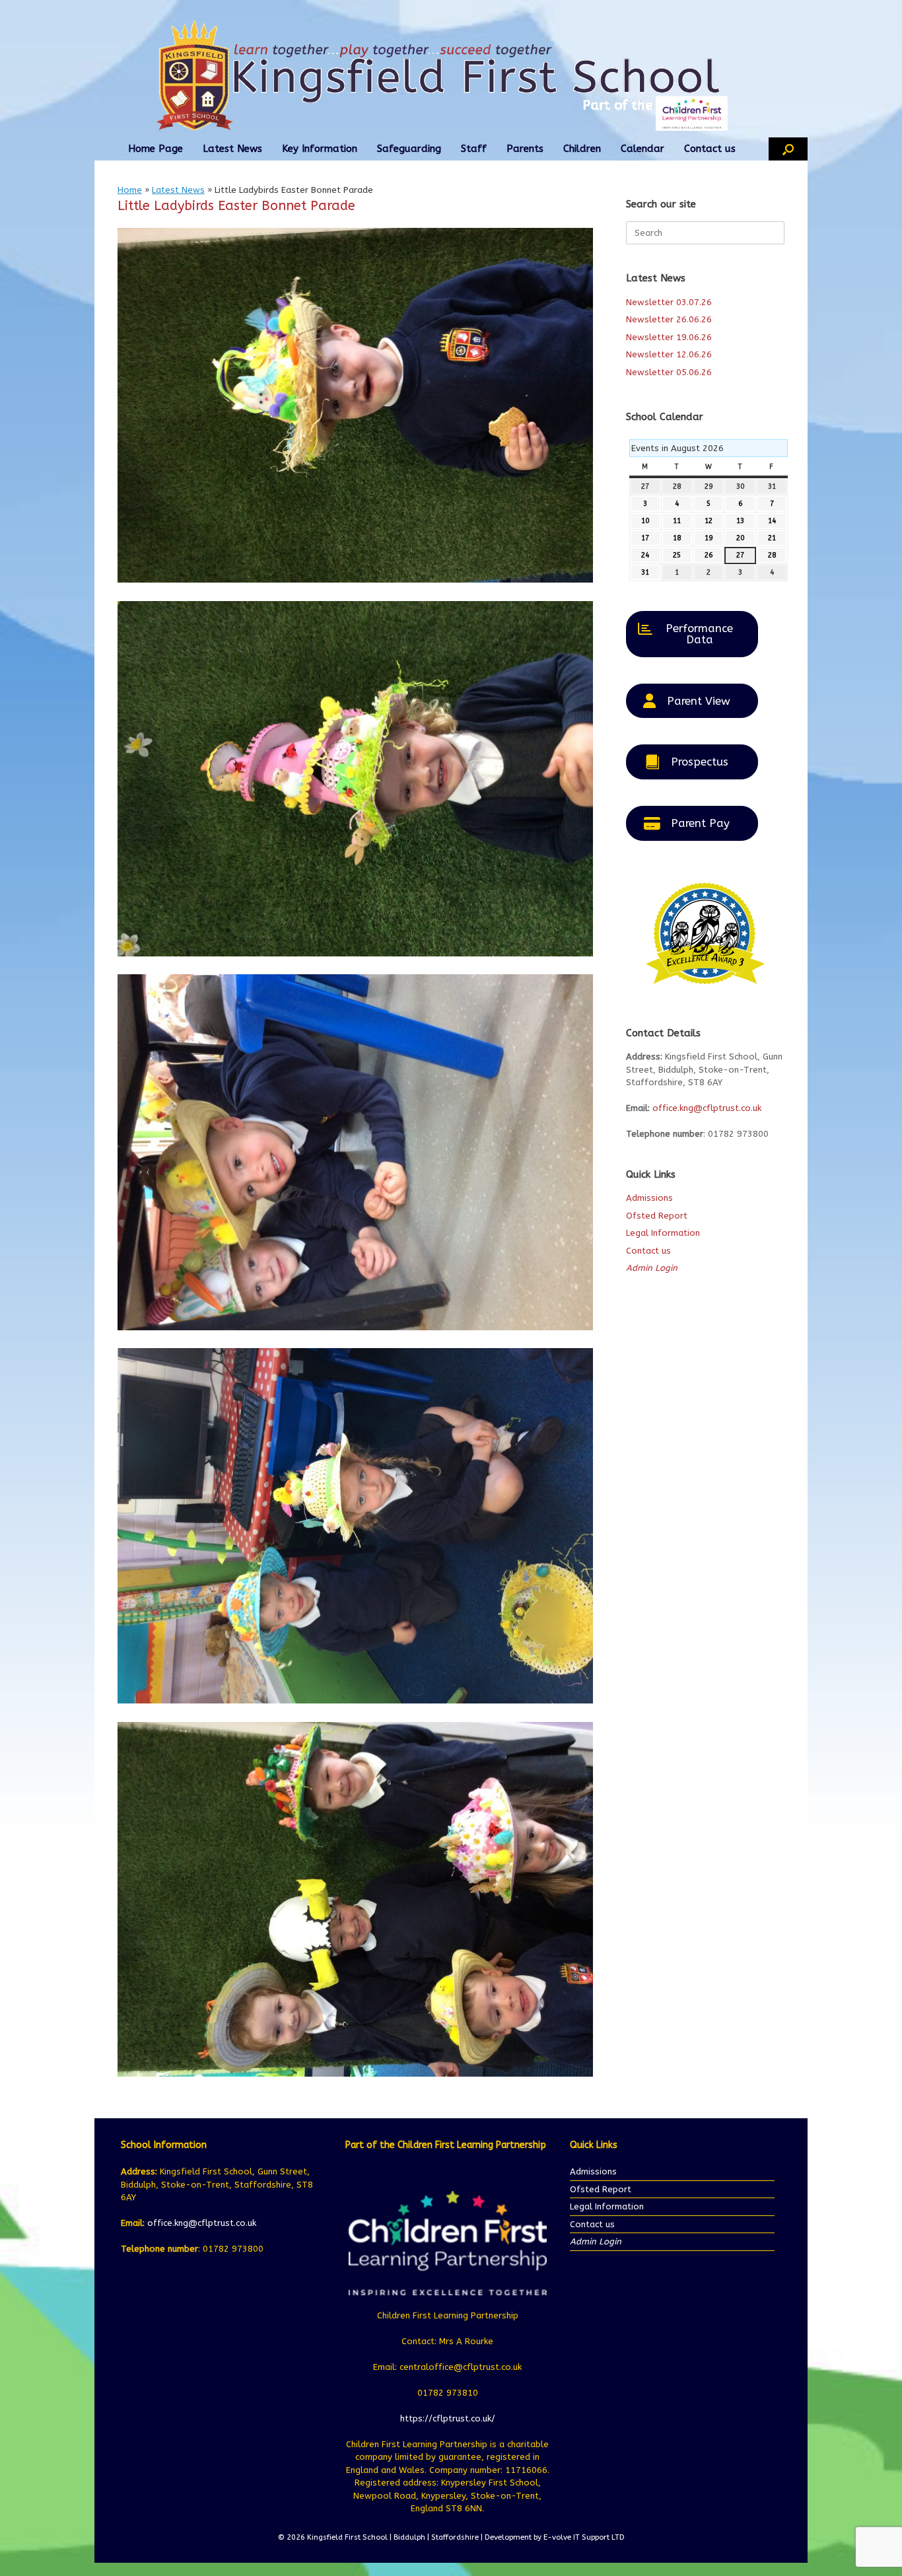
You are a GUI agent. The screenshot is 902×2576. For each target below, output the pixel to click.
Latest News (232, 149)
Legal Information (663, 1233)
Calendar (642, 149)
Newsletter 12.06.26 (669, 354)
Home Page (156, 149)
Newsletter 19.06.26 (669, 337)
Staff (474, 149)
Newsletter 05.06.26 (669, 372)
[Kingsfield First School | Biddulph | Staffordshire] (451, 75)
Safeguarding (409, 149)
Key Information (320, 149)
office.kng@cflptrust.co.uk (707, 1108)
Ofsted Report (657, 1216)
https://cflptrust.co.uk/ (448, 2418)
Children (582, 149)
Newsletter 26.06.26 (669, 319)
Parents (525, 149)
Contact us (710, 149)
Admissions (649, 1198)
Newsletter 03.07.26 (669, 302)
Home (130, 190)
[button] (788, 149)
